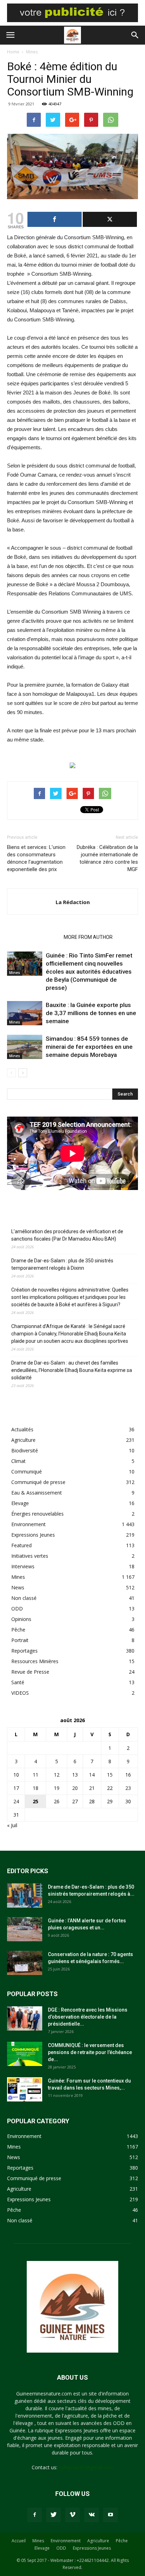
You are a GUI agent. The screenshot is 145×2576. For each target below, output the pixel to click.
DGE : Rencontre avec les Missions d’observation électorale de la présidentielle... (88, 2017)
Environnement (29, 1524)
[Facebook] (34, 2515)
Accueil (19, 2541)
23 (128, 1788)
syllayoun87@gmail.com (86, 2467)
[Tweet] (110, 219)
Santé (18, 1682)
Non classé (24, 1598)
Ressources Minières (35, 1661)
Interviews (23, 1566)
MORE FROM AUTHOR (88, 937)
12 (57, 1775)
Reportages (24, 1651)
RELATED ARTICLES (33, 937)
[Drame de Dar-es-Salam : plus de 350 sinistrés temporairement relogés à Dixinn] (25, 1895)
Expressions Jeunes (33, 1535)
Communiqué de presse (38, 1482)
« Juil (12, 1825)
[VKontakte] (92, 2515)
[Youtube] (111, 2515)
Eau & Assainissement (37, 1493)
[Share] (55, 219)
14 (92, 1775)
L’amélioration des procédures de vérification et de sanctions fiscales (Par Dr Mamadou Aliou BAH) (67, 1235)
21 (92, 1788)
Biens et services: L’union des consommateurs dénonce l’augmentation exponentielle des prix (36, 858)
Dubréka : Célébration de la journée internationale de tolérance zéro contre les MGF (107, 858)
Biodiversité (25, 1450)
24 (16, 1801)
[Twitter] (53, 2515)
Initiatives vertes (30, 1556)
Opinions (21, 1619)
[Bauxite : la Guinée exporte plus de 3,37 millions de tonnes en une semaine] (25, 1013)
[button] (135, 35)
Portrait (20, 1640)
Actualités (22, 1429)
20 (75, 1788)
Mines (32, 52)
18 (36, 1788)
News (18, 1587)
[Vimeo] (72, 2515)
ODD (17, 1609)
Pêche (18, 1630)
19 (57, 1788)
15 (110, 1775)
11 (36, 1775)
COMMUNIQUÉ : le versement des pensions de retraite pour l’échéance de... (90, 2052)
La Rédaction (73, 902)
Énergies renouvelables (37, 1514)
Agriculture (23, 1440)
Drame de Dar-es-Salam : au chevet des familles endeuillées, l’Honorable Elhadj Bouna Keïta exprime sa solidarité (72, 1370)
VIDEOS (20, 1693)
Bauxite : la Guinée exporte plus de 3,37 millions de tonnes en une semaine (91, 1013)
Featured (21, 1545)
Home (13, 52)
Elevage (20, 1503)
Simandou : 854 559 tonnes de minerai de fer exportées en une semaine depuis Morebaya (89, 1047)
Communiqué (27, 1472)
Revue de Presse (30, 1672)
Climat (18, 1461)
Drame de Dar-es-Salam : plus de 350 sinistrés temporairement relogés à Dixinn (62, 1264)
